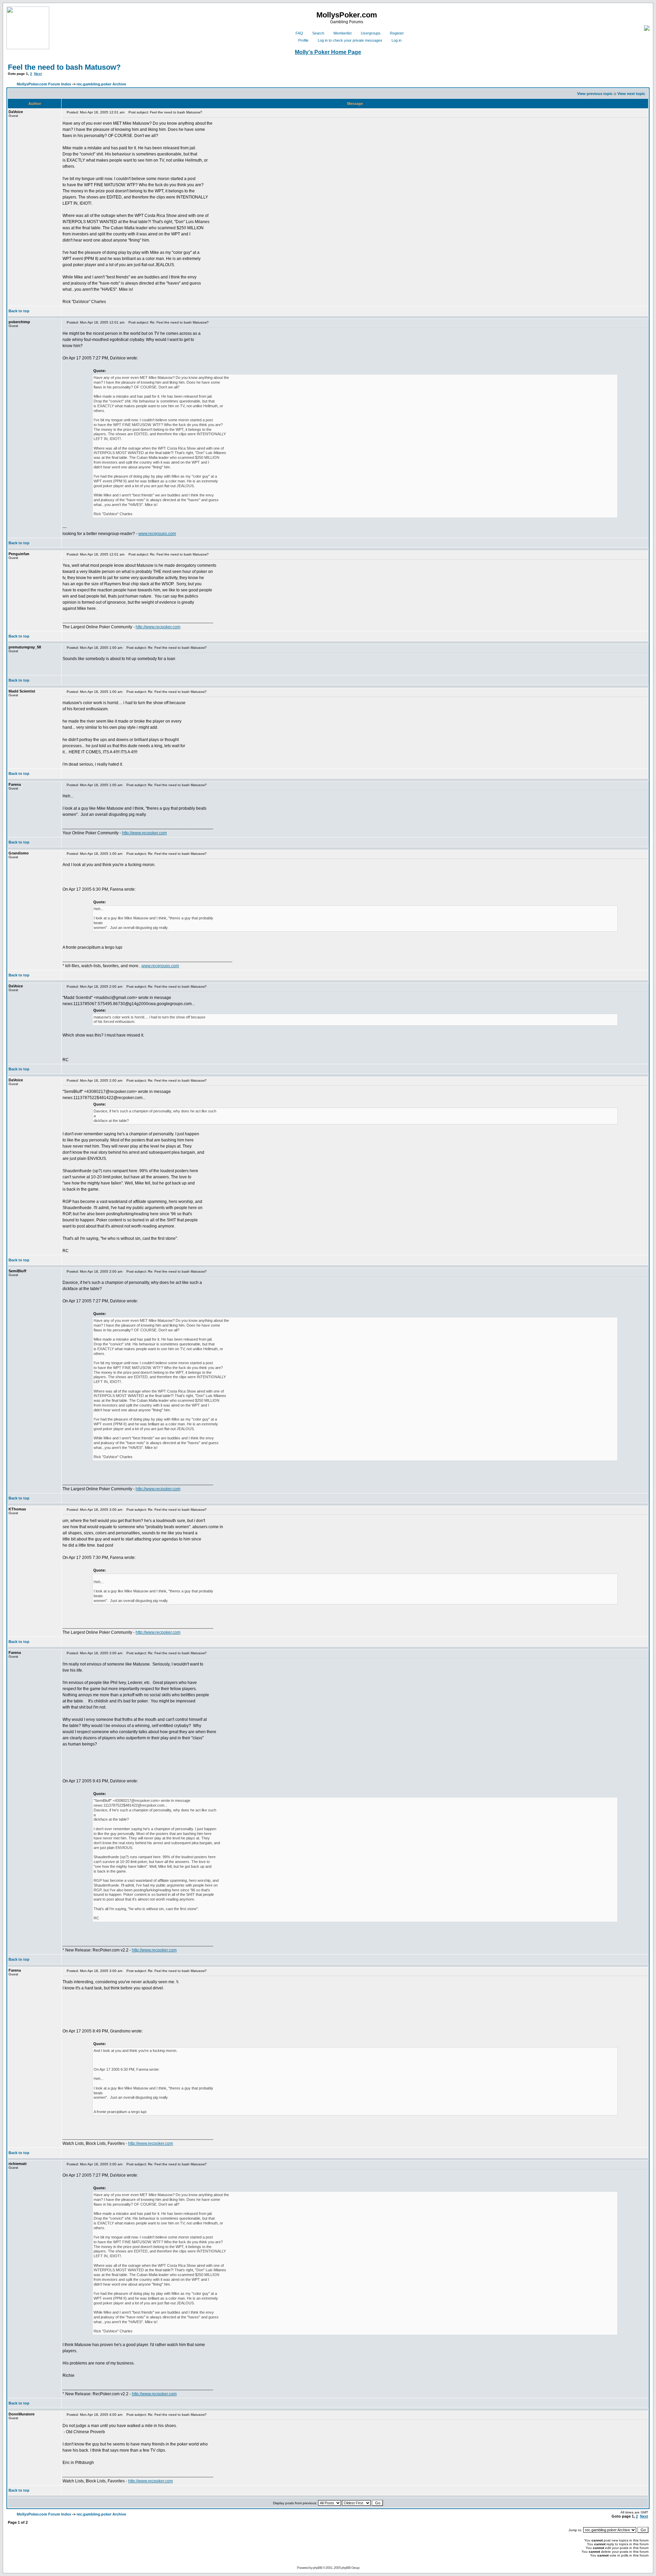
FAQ (299, 33)
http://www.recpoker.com (158, 627)
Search (318, 33)
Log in (397, 40)
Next (38, 74)
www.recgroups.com (157, 534)
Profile (303, 40)
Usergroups (371, 33)
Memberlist (343, 33)
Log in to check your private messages (350, 40)
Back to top (19, 311)
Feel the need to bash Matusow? (64, 67)
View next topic (631, 94)
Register (397, 33)
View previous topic (595, 94)
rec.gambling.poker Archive (101, 84)
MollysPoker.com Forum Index (44, 84)
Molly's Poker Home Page (328, 52)
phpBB (318, 2568)
